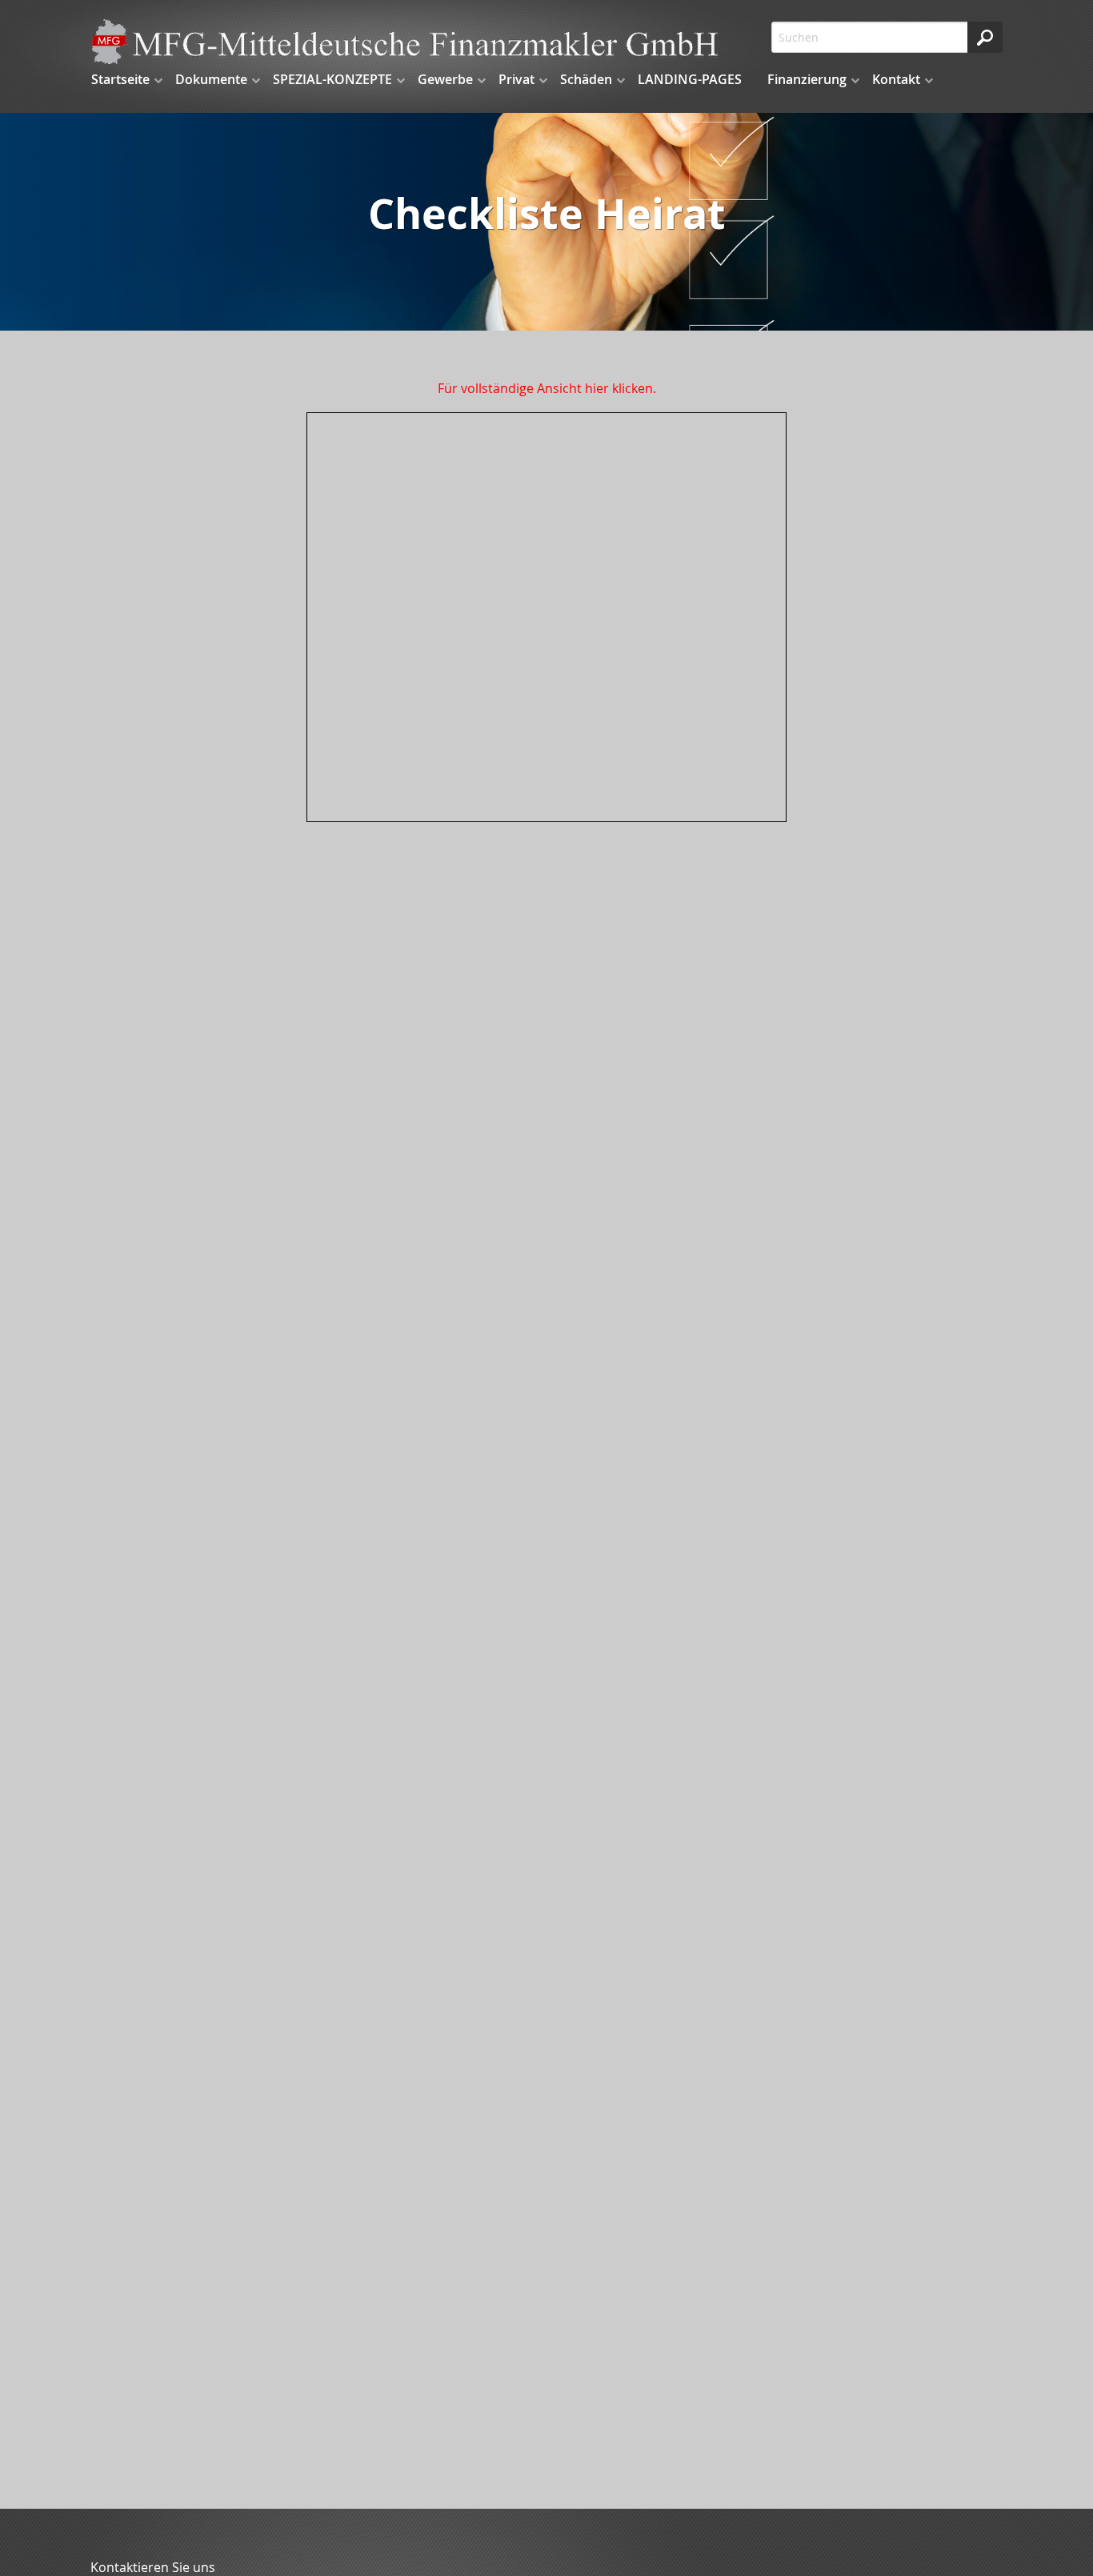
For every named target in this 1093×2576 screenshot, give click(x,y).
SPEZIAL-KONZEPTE (332, 79)
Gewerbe (445, 79)
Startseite (120, 79)
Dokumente (211, 79)
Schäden (586, 79)
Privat (516, 79)
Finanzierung (807, 79)
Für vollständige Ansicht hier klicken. (547, 388)
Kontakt (896, 79)
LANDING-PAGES (690, 79)
